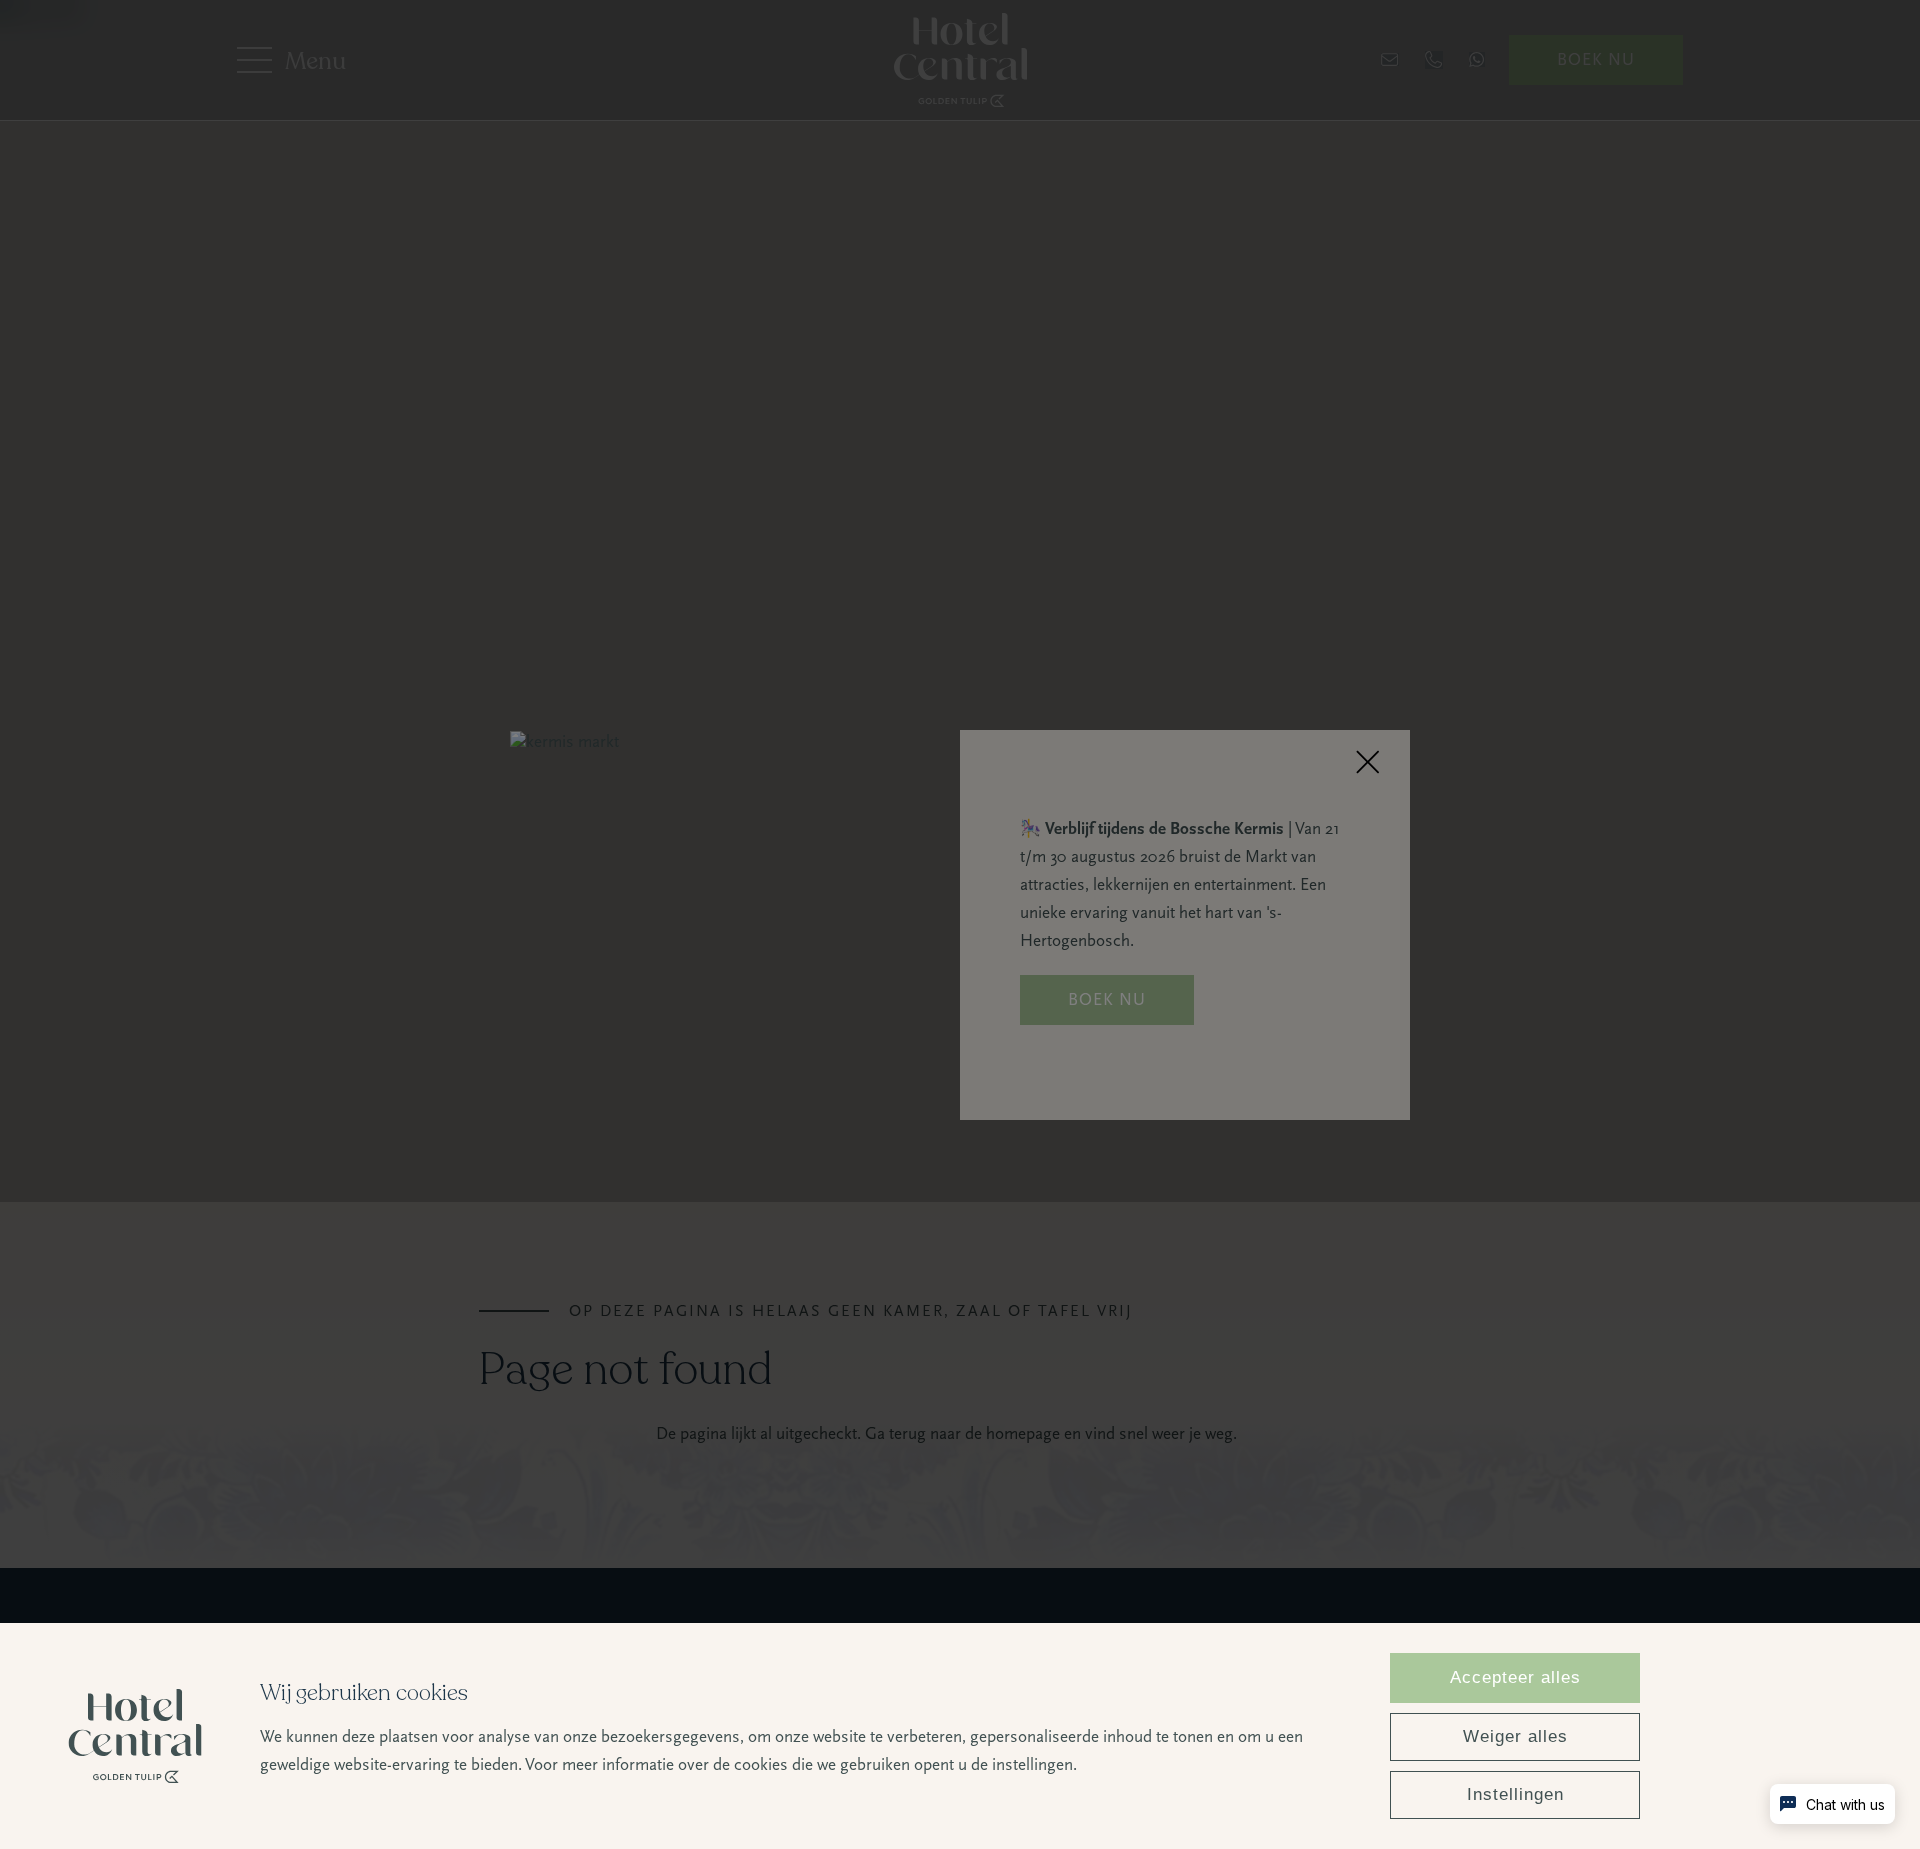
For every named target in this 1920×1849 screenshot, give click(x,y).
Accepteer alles (1515, 1677)
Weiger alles (1515, 1736)
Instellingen (1515, 1794)
